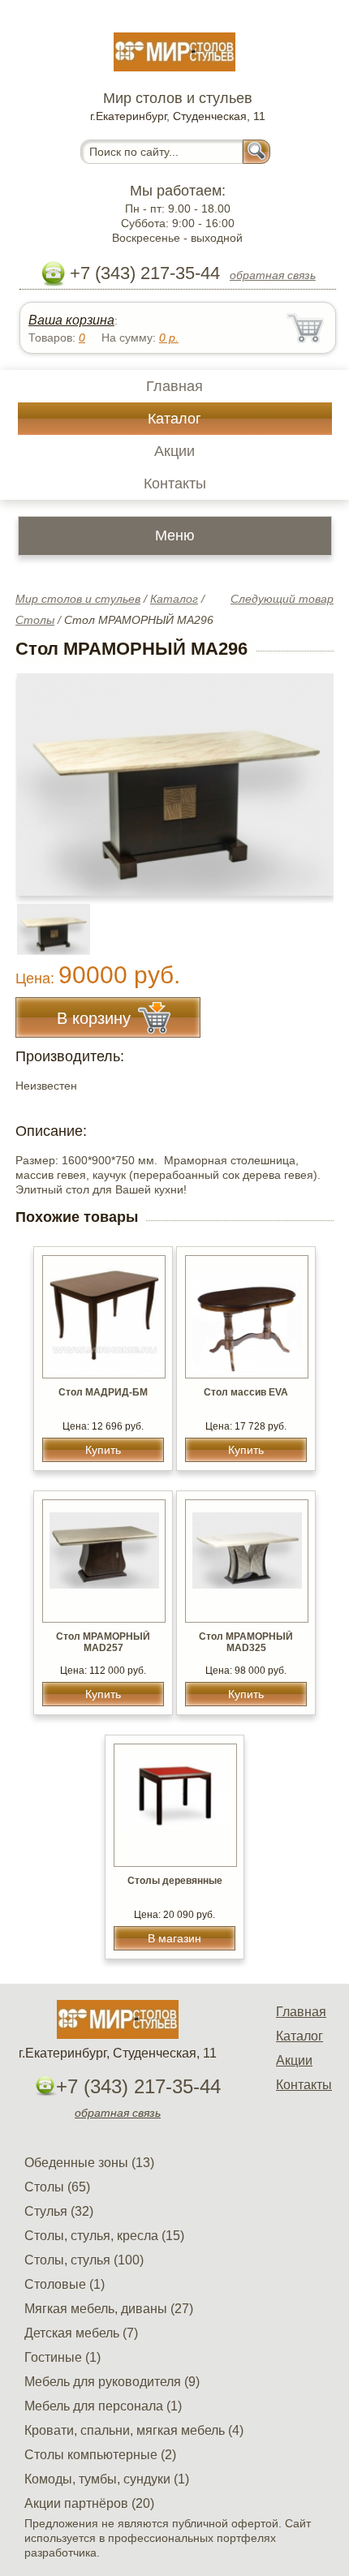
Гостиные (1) (62, 2357)
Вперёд (307, 776)
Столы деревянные (175, 1881)
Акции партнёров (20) (89, 2503)
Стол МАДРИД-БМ (103, 1392)
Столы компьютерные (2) (100, 2455)
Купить (103, 1450)
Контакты (175, 484)
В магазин (174, 1938)
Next (315, 921)
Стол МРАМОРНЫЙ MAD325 (246, 1642)
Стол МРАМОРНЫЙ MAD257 (103, 1642)
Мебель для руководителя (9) (112, 2382)
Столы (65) (57, 2187)
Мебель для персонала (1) (103, 2406)
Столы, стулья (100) (84, 2260)
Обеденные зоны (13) (89, 2163)
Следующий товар (282, 599)
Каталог (174, 419)
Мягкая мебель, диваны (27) (109, 2309)
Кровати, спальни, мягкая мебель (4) (134, 2430)
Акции (174, 451)
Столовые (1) (65, 2284)
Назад (41, 776)
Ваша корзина (71, 320)
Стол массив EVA (246, 1392)
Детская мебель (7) (81, 2333)
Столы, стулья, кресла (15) (104, 2236)
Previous (45, 921)
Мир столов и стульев (78, 599)
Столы (35, 620)
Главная (174, 386)
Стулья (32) (59, 2211)
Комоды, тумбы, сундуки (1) (107, 2479)
